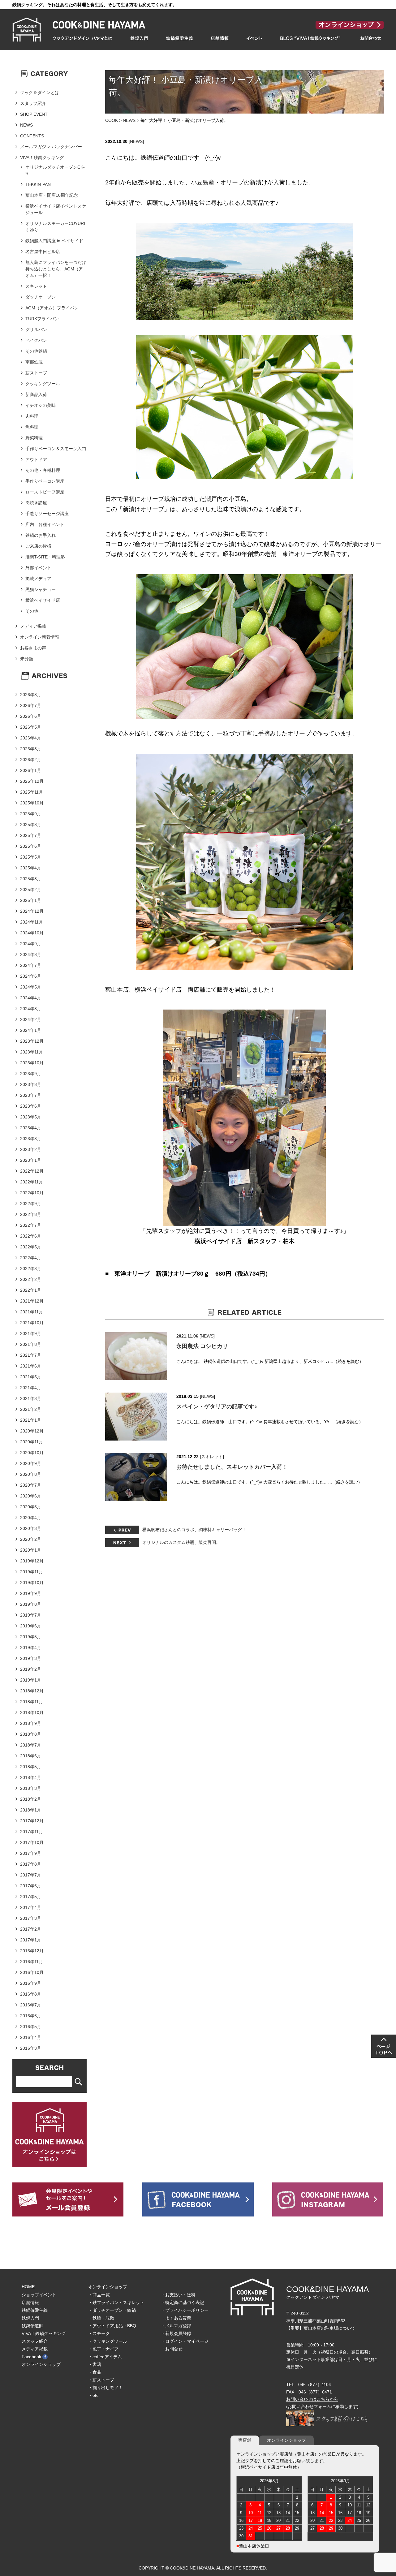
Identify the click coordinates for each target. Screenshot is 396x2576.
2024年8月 (31, 954)
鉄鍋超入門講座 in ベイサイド (54, 241)
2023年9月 (31, 1074)
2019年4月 (31, 1648)
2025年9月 (31, 814)
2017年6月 (31, 1886)
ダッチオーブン (41, 297)
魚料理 (32, 427)
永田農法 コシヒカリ (202, 1346)
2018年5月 (31, 1767)
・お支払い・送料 (178, 2295)
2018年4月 (31, 1777)
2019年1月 (31, 1680)
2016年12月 (32, 1951)
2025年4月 (31, 868)
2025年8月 (31, 825)
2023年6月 (31, 1106)
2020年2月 (31, 1539)
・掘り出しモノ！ (105, 2388)
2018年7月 (31, 1745)
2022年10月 (32, 1193)
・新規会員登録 (176, 2333)
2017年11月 (32, 1832)
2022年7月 (31, 1225)
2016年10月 (32, 1972)
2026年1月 (31, 770)
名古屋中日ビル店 (43, 252)
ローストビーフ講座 (45, 492)
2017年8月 (31, 1864)
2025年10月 (32, 803)
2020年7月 (31, 1485)
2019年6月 (31, 1626)
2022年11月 (32, 1182)
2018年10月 (32, 1712)
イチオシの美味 (41, 405)
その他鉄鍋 (36, 351)
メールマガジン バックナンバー (51, 147)
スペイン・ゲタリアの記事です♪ (217, 1406)
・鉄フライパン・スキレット (116, 2302)
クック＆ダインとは (40, 93)
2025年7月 (31, 835)
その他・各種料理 (43, 470)
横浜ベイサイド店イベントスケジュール (56, 209)
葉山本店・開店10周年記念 (52, 195)
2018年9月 (31, 1723)
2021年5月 (31, 1377)
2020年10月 (32, 1453)
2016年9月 (31, 1983)
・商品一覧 (99, 2295)
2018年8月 (31, 1734)
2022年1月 (31, 1290)
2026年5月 (31, 727)
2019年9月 (31, 1593)
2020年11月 (32, 1442)
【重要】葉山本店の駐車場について (321, 2328)
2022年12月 (32, 1171)
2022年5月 (31, 1247)
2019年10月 (32, 1583)
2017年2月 (31, 1929)
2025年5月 (31, 857)
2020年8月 (31, 1474)
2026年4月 (31, 738)
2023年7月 (31, 1095)
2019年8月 (31, 1604)
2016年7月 (31, 2005)
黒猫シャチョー (41, 589)
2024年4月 (31, 998)
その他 (32, 611)
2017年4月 (31, 1907)
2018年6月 (31, 1756)
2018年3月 (31, 1788)
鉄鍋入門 (30, 2318)
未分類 (27, 659)
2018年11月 (32, 1702)
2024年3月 (31, 1009)
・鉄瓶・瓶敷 (101, 2318)
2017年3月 (31, 1918)
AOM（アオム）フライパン (52, 308)
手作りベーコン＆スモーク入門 (56, 449)
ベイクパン (36, 340)
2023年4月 (31, 1128)
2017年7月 (31, 1875)
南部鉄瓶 (34, 362)
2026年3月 (31, 749)
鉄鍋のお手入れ (41, 535)
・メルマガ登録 (176, 2326)
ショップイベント (39, 2295)
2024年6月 (31, 976)
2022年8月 (31, 1214)
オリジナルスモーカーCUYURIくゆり (55, 227)
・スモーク (99, 2333)
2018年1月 (31, 1810)
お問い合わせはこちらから (312, 2399)
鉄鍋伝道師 (32, 2326)
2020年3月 (31, 1528)
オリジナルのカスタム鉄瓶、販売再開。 (181, 1542)
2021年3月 (31, 1398)
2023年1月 (31, 1160)
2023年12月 (32, 1041)
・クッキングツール (108, 2341)
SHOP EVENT (34, 114)
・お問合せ (172, 2349)
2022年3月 (31, 1269)
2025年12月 (32, 781)
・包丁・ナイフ (103, 2349)
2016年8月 (31, 1994)
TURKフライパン (42, 319)
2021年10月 (32, 1323)
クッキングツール (43, 384)
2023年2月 (31, 1149)
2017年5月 (31, 1897)
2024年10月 (32, 933)
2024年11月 (32, 922)
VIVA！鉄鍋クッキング (42, 157)
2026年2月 (31, 760)
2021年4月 (31, 1388)
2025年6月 (31, 846)
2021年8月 (31, 1344)
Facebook (31, 2357)
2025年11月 (32, 792)
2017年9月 (31, 1853)
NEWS (129, 120)
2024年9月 (31, 944)
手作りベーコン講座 (45, 481)
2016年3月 (31, 2048)
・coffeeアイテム (105, 2357)
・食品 (95, 2372)
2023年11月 (32, 1052)
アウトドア (36, 459)
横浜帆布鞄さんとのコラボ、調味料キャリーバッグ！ (194, 1530)
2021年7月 (31, 1355)
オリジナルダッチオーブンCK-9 (55, 170)
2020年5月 (31, 1507)
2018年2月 (31, 1799)
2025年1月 (31, 900)
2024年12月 (32, 911)
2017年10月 (32, 1842)
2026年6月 (31, 716)
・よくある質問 (176, 2318)
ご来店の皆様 (38, 546)
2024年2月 (31, 1019)
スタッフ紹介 (33, 103)
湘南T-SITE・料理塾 (45, 557)
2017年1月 (31, 1940)
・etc (93, 2395)
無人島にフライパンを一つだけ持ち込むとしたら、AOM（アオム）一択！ (56, 269)
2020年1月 (31, 1550)
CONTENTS (32, 136)
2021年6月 (31, 1366)
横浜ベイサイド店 (43, 600)
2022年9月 (31, 1204)
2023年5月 (31, 1117)
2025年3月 (31, 879)
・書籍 (95, 2364)
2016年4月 (31, 2037)
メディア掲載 (33, 626)
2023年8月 (31, 1084)
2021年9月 (31, 1333)
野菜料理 (34, 438)
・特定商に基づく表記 (183, 2302)
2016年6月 (31, 2016)
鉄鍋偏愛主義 (35, 2310)
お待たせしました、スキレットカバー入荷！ (232, 1467)
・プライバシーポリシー (185, 2310)
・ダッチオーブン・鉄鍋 (112, 2310)
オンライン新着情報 (40, 637)
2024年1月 (31, 1030)
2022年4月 (31, 1258)
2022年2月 (31, 1279)
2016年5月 (31, 2027)
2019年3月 (31, 1658)
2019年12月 (32, 1561)
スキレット (212, 1457)
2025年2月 (31, 890)
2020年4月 (31, 1518)
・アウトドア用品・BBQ (112, 2326)
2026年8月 (31, 695)
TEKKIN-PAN (38, 184)
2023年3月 (31, 1139)
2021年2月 (31, 1409)
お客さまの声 (33, 648)
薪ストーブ (36, 373)
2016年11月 (32, 1962)
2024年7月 (31, 965)
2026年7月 (31, 705)
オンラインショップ (41, 2364)
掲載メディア (38, 579)
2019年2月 (31, 1669)
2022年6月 (31, 1236)
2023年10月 (32, 1063)
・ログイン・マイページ (185, 2341)
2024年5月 (31, 987)
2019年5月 (31, 1637)
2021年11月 (32, 1312)
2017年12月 (32, 1821)
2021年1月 (31, 1420)
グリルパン (36, 330)
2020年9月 (31, 1463)
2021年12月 (32, 1301)
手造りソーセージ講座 (47, 514)
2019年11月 (32, 1572)
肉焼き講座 (36, 503)
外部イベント (38, 568)
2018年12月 (32, 1691)
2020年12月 (32, 1431)
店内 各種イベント (45, 524)
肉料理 (32, 416)
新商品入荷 (36, 394)
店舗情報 (30, 2302)
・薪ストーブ (101, 2380)
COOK (112, 120)
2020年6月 (31, 1496)
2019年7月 (31, 1615)
